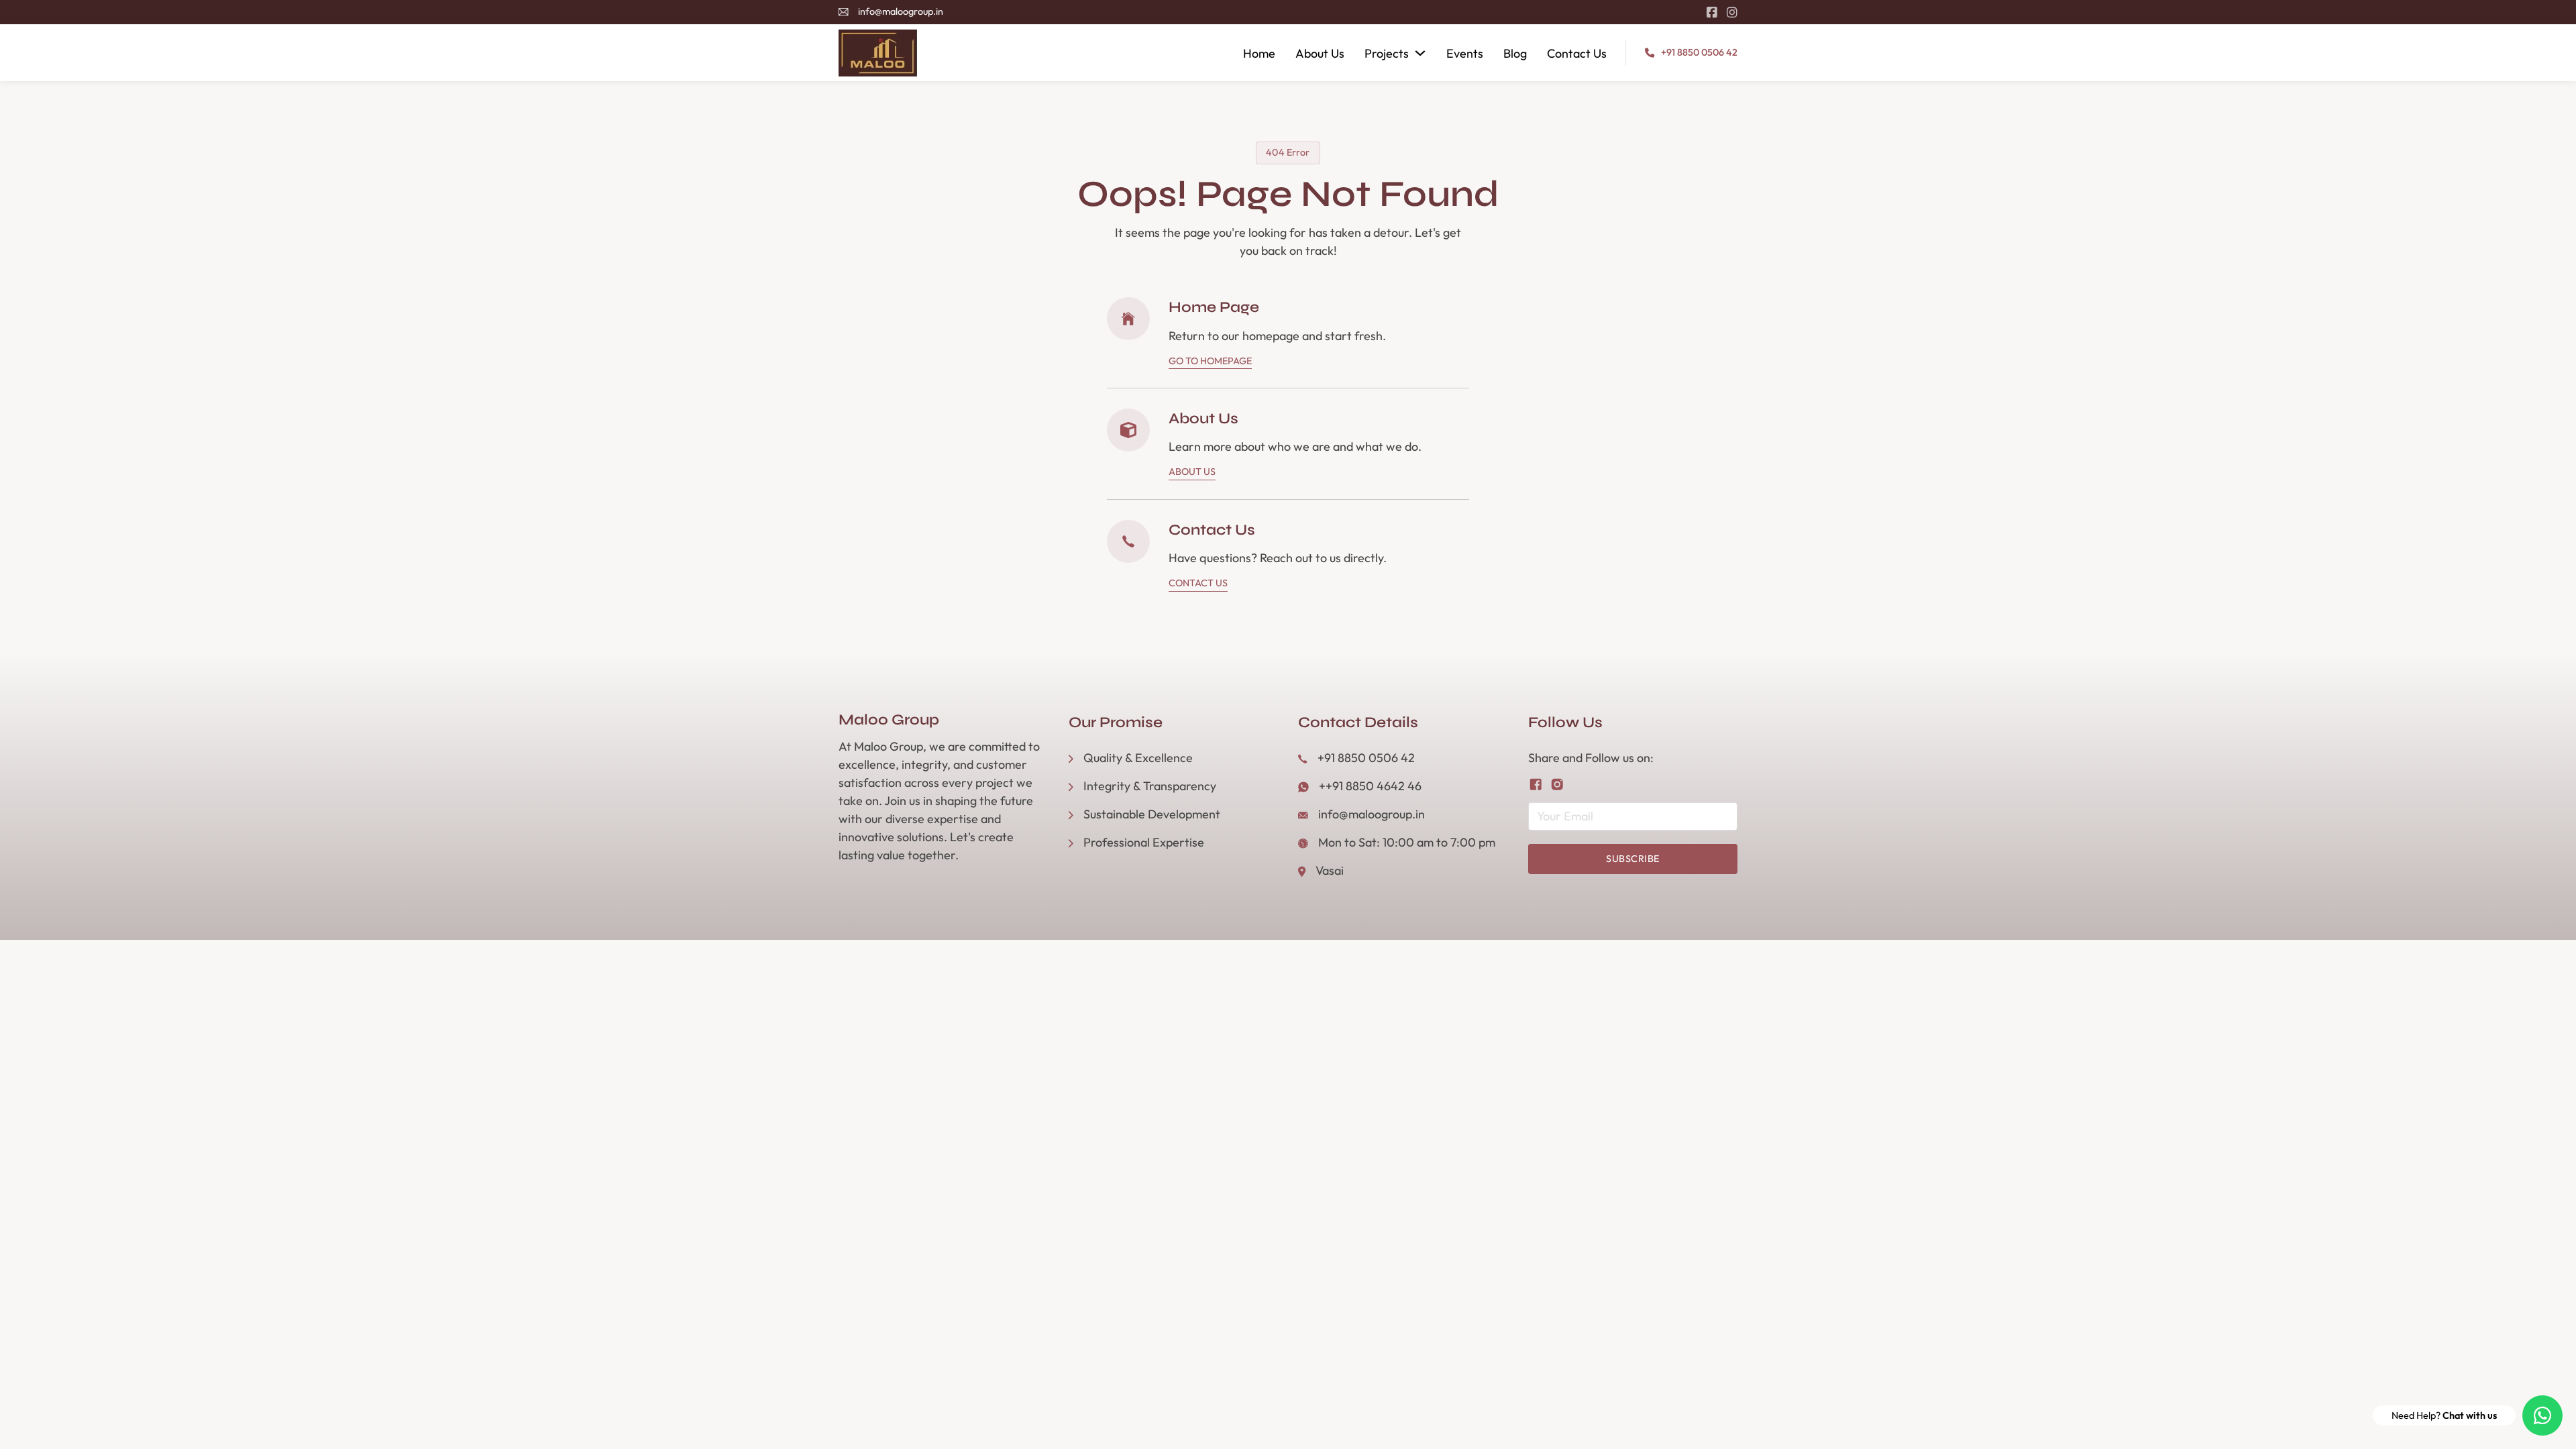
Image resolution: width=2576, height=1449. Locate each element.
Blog (1515, 53)
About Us (1320, 53)
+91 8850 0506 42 (1699, 52)
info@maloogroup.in (901, 11)
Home (1259, 53)
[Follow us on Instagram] (1557, 785)
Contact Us (1577, 53)
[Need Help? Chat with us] (2542, 1415)
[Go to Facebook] (1712, 12)
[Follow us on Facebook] (1536, 785)
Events (1465, 53)
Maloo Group (889, 720)
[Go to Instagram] (1732, 12)
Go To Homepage (1210, 361)
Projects (1387, 53)
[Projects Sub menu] (1420, 53)
